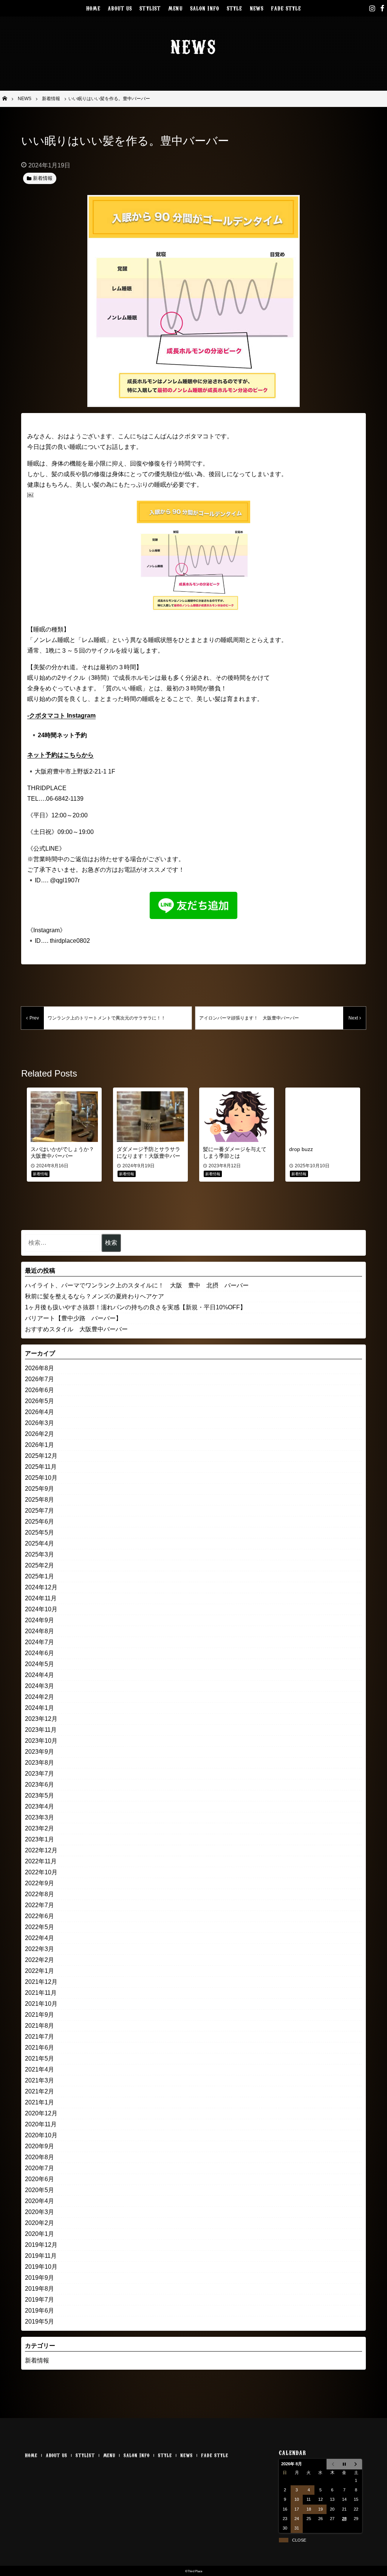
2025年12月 (41, 1456)
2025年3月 (39, 1554)
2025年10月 (41, 1478)
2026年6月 (39, 1390)
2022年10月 (41, 1872)
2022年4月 (39, 1938)
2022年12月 (41, 1850)
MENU (175, 8)
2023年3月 (39, 1817)
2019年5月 (39, 2321)
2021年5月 (39, 2058)
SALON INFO (205, 8)
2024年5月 (39, 1664)
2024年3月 (39, 1686)
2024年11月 (41, 1598)
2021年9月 (39, 2015)
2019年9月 (39, 2278)
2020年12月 (41, 2113)
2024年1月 (39, 1708)
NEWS (257, 8)
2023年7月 (39, 1774)
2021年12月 (41, 1982)
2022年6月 (39, 1916)
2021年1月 (39, 2102)
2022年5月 (39, 1927)
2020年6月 (39, 2179)
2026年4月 (39, 1412)
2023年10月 (41, 1741)
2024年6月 (39, 1653)
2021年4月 (39, 2069)
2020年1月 (39, 2234)
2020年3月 (39, 2212)
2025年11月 (41, 1467)
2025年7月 (39, 1511)
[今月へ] (344, 2464)
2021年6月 (39, 2048)
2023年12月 (41, 1719)
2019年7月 (39, 2300)
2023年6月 (39, 1785)
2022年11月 (41, 1861)
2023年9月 (39, 1752)
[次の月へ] (356, 2464)
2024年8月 (39, 1631)
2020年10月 (41, 2135)
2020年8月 (39, 2157)
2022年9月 (39, 1883)
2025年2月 (39, 1565)
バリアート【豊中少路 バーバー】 (73, 1318)
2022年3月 (39, 1949)
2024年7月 (39, 1642)
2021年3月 (39, 2080)
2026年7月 (39, 1379)
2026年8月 (39, 1368)
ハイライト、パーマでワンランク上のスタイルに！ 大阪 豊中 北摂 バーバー (137, 1285)
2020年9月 (39, 2146)
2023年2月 (39, 1828)
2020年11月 (41, 2124)
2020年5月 (39, 2190)
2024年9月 (39, 1620)
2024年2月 (39, 1697)
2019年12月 (41, 2245)
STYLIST (150, 8)
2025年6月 (39, 1522)
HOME (93, 8)
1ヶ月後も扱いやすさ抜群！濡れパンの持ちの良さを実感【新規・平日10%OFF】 (135, 1307)
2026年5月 (39, 1401)
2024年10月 (41, 1609)
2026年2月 (39, 1434)
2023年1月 (39, 1839)
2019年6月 (39, 2311)
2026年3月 (39, 1423)
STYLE (235, 8)
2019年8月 (39, 2289)
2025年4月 (39, 1543)
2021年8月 (39, 2026)
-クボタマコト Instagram (61, 716)
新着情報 (37, 2360)
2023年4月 (39, 1806)
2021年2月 (39, 2091)
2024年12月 (41, 1587)
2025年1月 (39, 1576)
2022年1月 (39, 1971)
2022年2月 (39, 1960)
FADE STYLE (286, 8)
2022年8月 (39, 1894)
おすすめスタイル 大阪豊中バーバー (76, 1329)
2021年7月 (39, 2037)
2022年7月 (39, 1905)
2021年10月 (41, 2004)
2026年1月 (39, 1445)
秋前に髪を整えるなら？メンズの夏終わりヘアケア (94, 1296)
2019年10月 (41, 2267)
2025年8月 (39, 1500)
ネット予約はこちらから (60, 755)
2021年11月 (41, 1993)
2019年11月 (41, 2256)
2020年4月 (39, 2201)
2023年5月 (39, 1795)
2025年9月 (39, 1489)
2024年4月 (39, 1675)
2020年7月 (39, 2168)
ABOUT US (120, 8)
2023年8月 (39, 1763)
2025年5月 (39, 1532)
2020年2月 (39, 2223)
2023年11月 (41, 1730)
